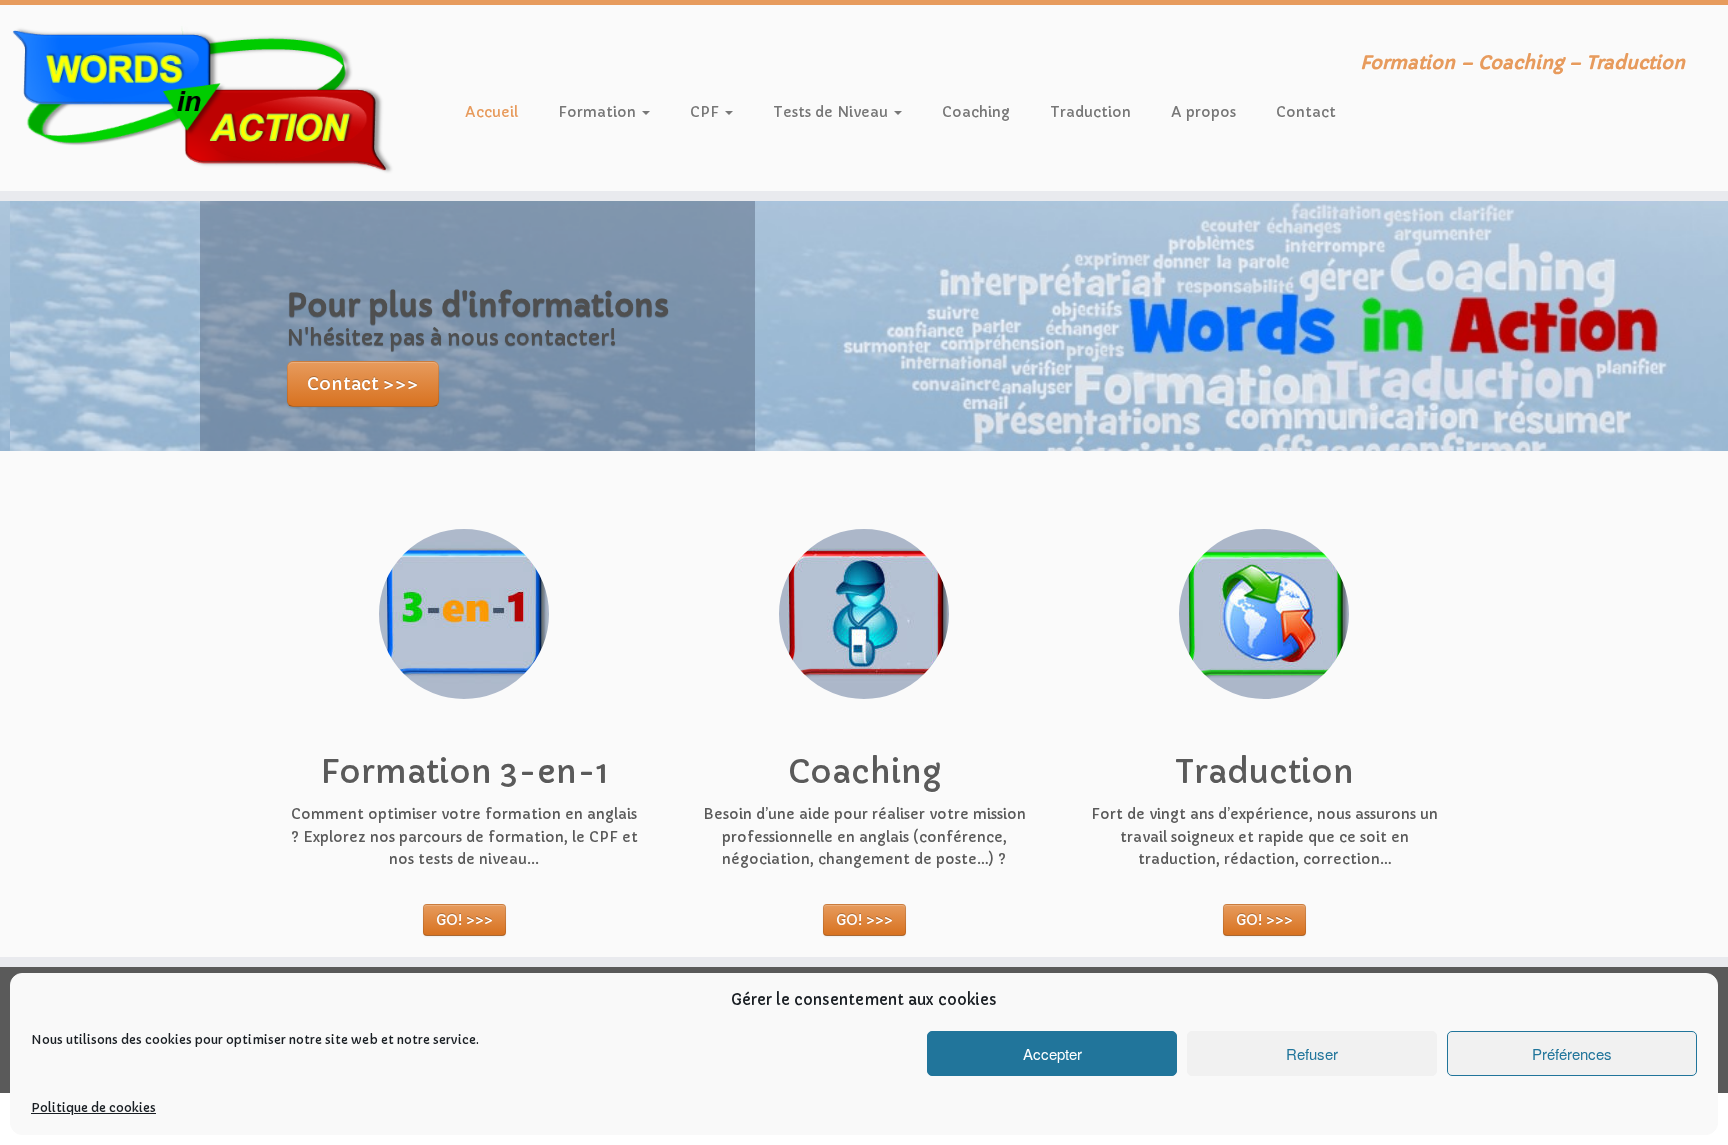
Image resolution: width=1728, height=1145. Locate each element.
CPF (706, 112)
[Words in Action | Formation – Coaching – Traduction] (199, 98)
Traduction (1090, 112)
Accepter (1052, 1053)
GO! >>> (464, 920)
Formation (599, 112)
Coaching (976, 112)
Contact (1306, 112)
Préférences (1572, 1053)
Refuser (1312, 1053)
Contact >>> (352, 385)
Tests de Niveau (832, 112)
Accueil (491, 112)
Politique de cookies (93, 1107)
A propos (1203, 112)
